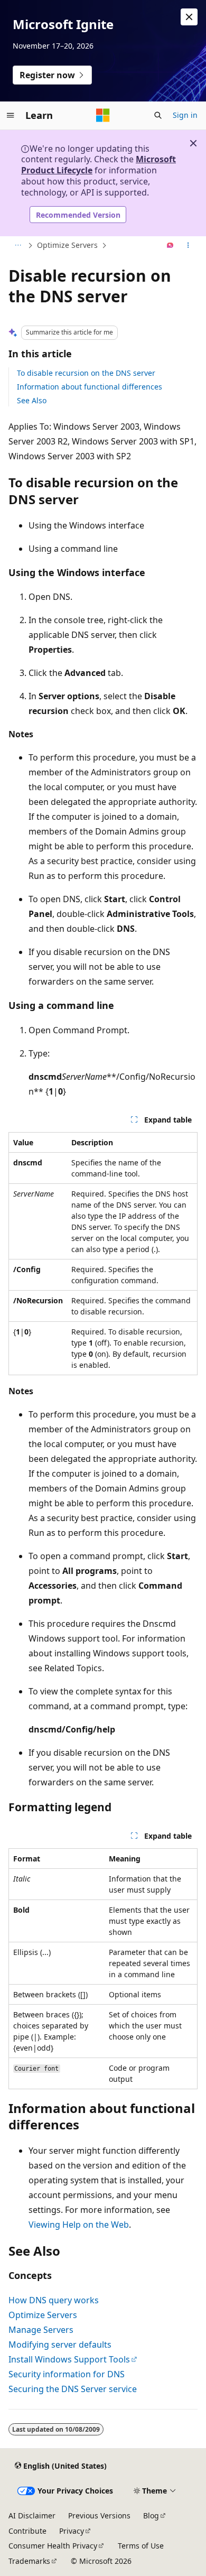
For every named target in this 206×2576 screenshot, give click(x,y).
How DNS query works (54, 2300)
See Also (32, 400)
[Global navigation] (11, 115)
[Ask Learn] (170, 246)
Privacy (72, 2531)
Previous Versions (99, 2515)
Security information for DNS (67, 2374)
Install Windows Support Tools (69, 2359)
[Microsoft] (103, 115)
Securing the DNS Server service (73, 2389)
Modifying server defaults (60, 2345)
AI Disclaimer (32, 2515)
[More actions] (188, 246)
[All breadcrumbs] (18, 246)
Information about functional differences (90, 387)
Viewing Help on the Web (79, 2225)
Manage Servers (41, 2330)
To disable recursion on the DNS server (86, 373)
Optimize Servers (67, 245)
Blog (151, 2515)
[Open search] (158, 115)
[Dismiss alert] (189, 17)
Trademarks (29, 2561)
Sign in (185, 115)
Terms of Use (141, 2546)
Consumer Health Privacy (53, 2546)
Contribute (27, 2531)
